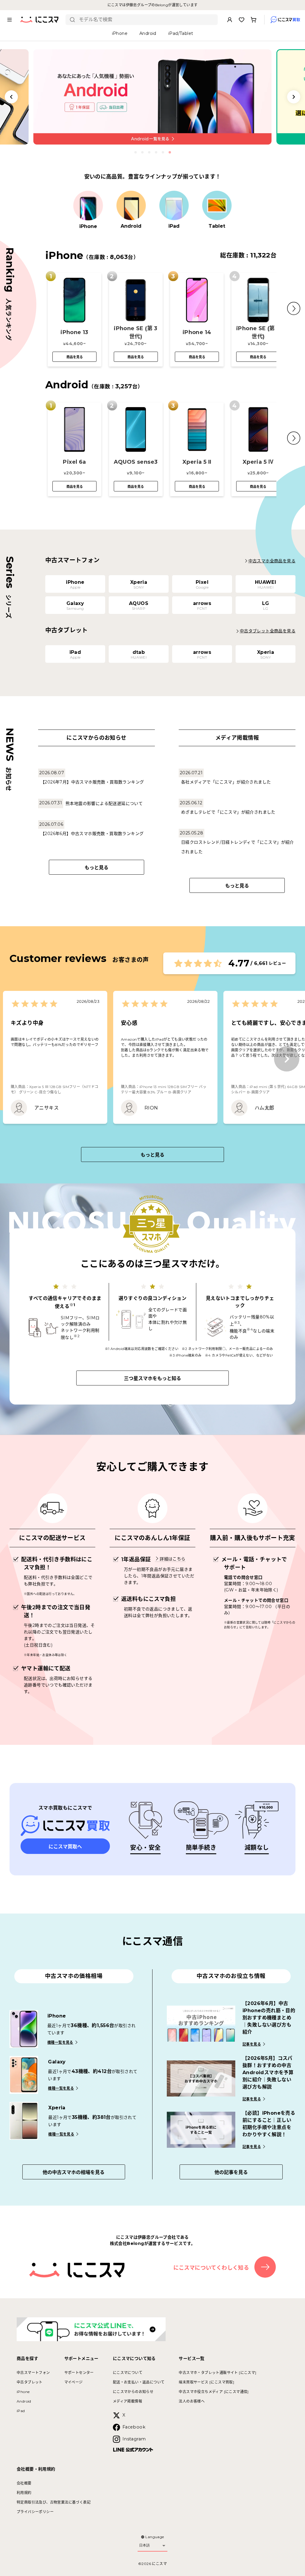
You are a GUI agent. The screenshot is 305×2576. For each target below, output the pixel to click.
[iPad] (174, 206)
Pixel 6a (74, 462)
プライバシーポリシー (35, 2512)
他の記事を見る (231, 2172)
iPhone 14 (197, 332)
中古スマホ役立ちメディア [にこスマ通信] (214, 2392)
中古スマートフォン (33, 2373)
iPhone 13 (74, 332)
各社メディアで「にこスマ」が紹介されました (226, 782)
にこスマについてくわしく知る (211, 2268)
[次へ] (287, 1059)
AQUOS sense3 (136, 462)
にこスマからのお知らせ (133, 2392)
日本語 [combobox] (144, 2545)
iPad (21, 2411)
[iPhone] (88, 206)
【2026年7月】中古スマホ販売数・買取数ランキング (92, 782)
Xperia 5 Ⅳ (258, 462)
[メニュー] (10, 20)
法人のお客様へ (192, 2401)
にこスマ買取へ (65, 1847)
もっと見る (97, 868)
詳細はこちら (172, 1559)
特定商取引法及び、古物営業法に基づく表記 (54, 2502)
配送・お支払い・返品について (139, 2382)
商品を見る (75, 357)
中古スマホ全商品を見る (272, 561)
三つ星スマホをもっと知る (152, 1378)
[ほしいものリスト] (242, 20)
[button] (294, 308)
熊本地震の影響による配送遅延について (104, 803)
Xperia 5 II (197, 462)
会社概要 (24, 2483)
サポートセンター (79, 2373)
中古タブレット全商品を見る (268, 631)
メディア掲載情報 (127, 2401)
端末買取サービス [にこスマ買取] (206, 2382)
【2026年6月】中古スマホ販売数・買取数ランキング (92, 834)
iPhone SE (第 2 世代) (258, 332)
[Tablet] (217, 206)
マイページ (74, 2382)
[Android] (131, 206)
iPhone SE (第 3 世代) (136, 332)
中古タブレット (30, 2382)
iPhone (23, 2392)
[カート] (253, 20)
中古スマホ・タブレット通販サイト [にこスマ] (217, 2373)
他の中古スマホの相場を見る (74, 2172)
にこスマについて (128, 2373)
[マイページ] (230, 20)
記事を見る (252, 2044)
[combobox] (146, 20)
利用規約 (24, 2493)
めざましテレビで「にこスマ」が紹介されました (228, 812)
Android (24, 2401)
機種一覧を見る (60, 2042)
